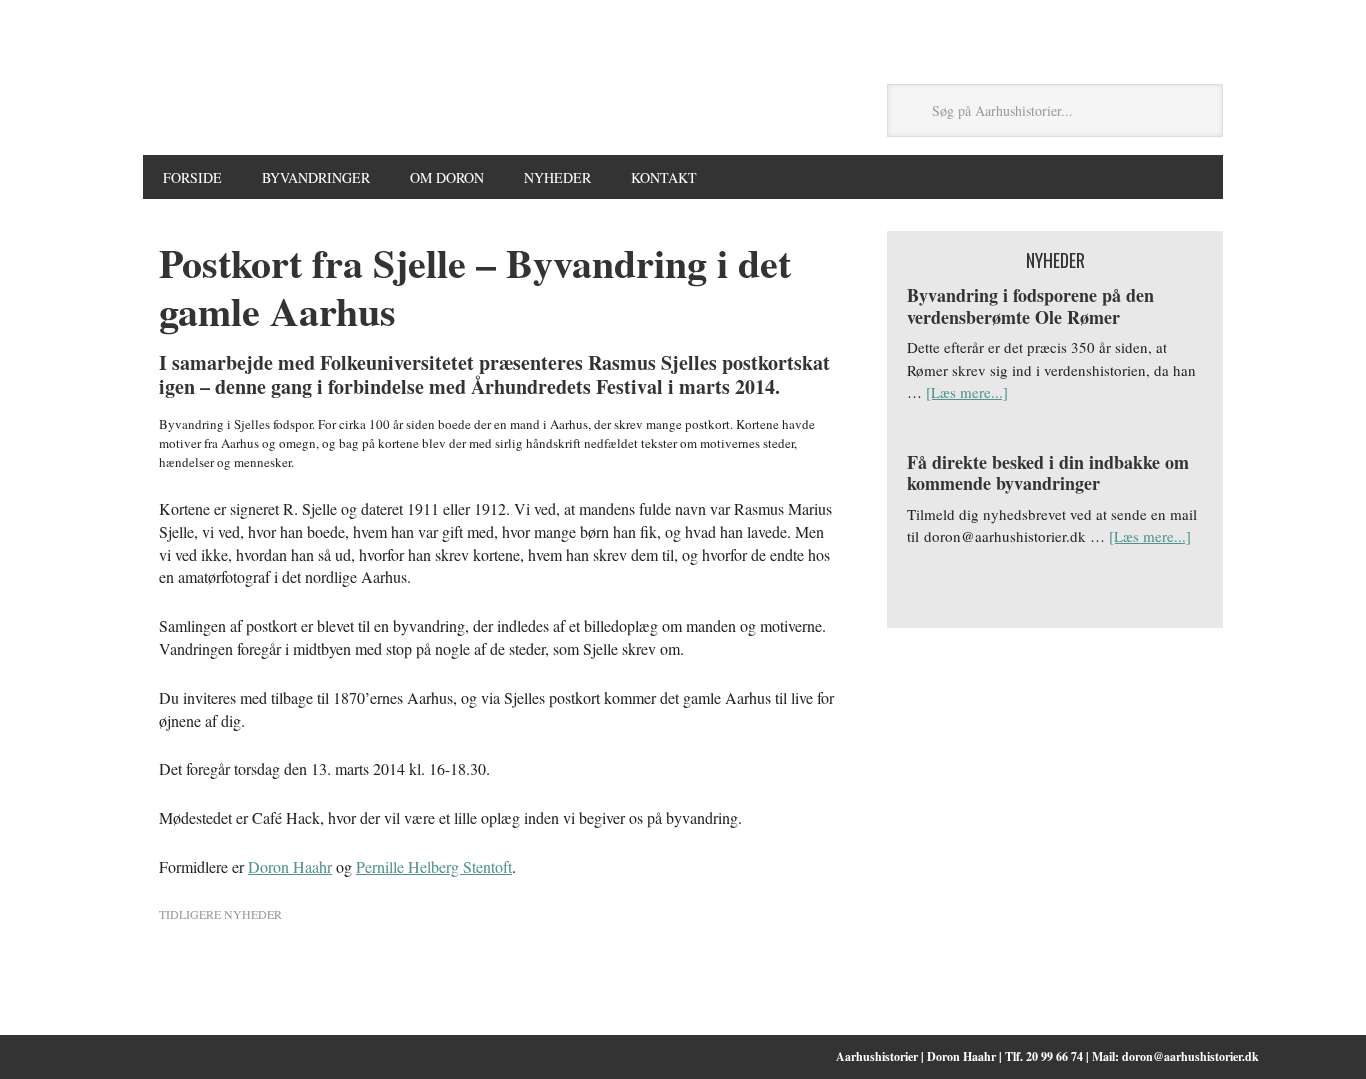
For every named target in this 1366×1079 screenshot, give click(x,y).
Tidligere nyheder (220, 914)
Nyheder (557, 177)
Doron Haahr (290, 866)
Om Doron (447, 177)
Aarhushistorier (497, 111)
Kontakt (664, 177)
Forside (192, 177)
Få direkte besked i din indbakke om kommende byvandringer (1048, 473)
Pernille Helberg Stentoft (434, 866)
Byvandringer (316, 177)
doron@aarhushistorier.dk (1190, 1056)
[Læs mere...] (967, 392)
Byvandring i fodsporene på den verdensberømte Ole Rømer (1030, 306)
